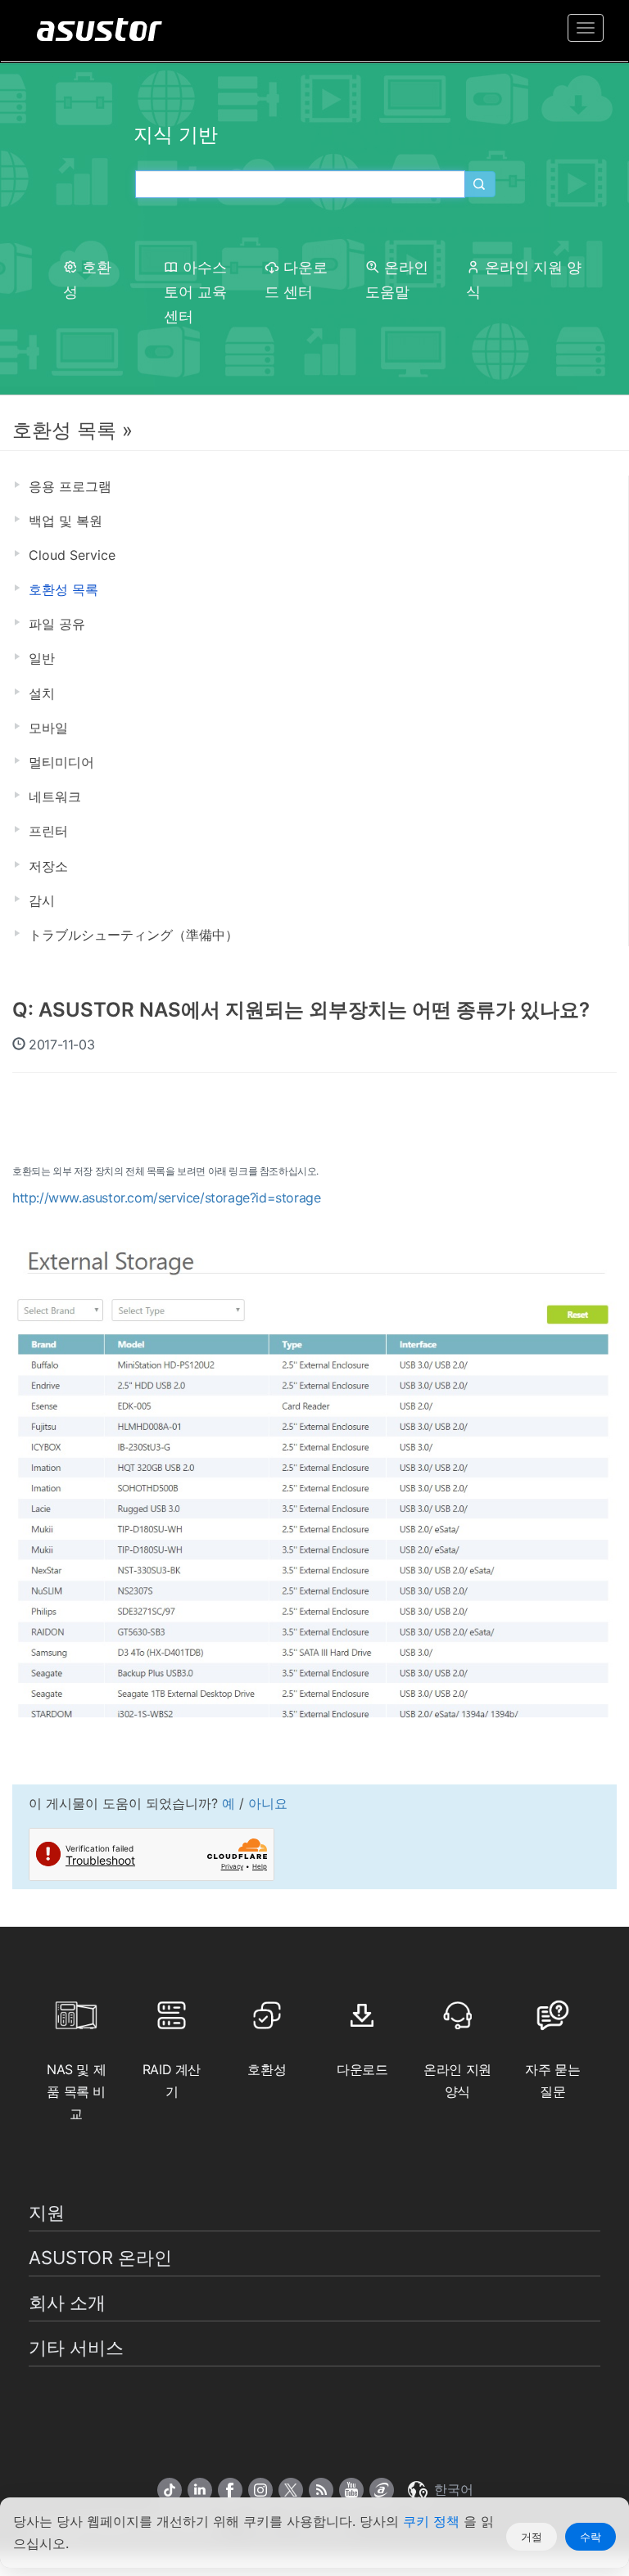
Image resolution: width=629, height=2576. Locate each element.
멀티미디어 (61, 762)
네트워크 (55, 796)
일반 (42, 658)
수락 (591, 2537)
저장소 (48, 866)
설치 (42, 693)
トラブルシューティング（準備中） (133, 935)
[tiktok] (170, 2490)
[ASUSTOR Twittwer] (291, 2490)
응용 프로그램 (70, 486)
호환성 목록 (63, 589)
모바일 (48, 728)
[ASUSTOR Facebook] (230, 2490)
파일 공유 (57, 624)
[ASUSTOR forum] (382, 2490)
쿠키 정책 (433, 2521)
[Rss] (321, 2490)
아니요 (268, 1803)
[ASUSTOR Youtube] (351, 2490)
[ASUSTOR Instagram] (260, 2490)
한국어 (452, 2489)
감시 (42, 900)
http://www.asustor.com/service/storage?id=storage (166, 1198)
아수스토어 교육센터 (195, 292)
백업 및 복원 (66, 521)
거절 (532, 2537)
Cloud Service (72, 555)
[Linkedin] (200, 2490)
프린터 (48, 831)
